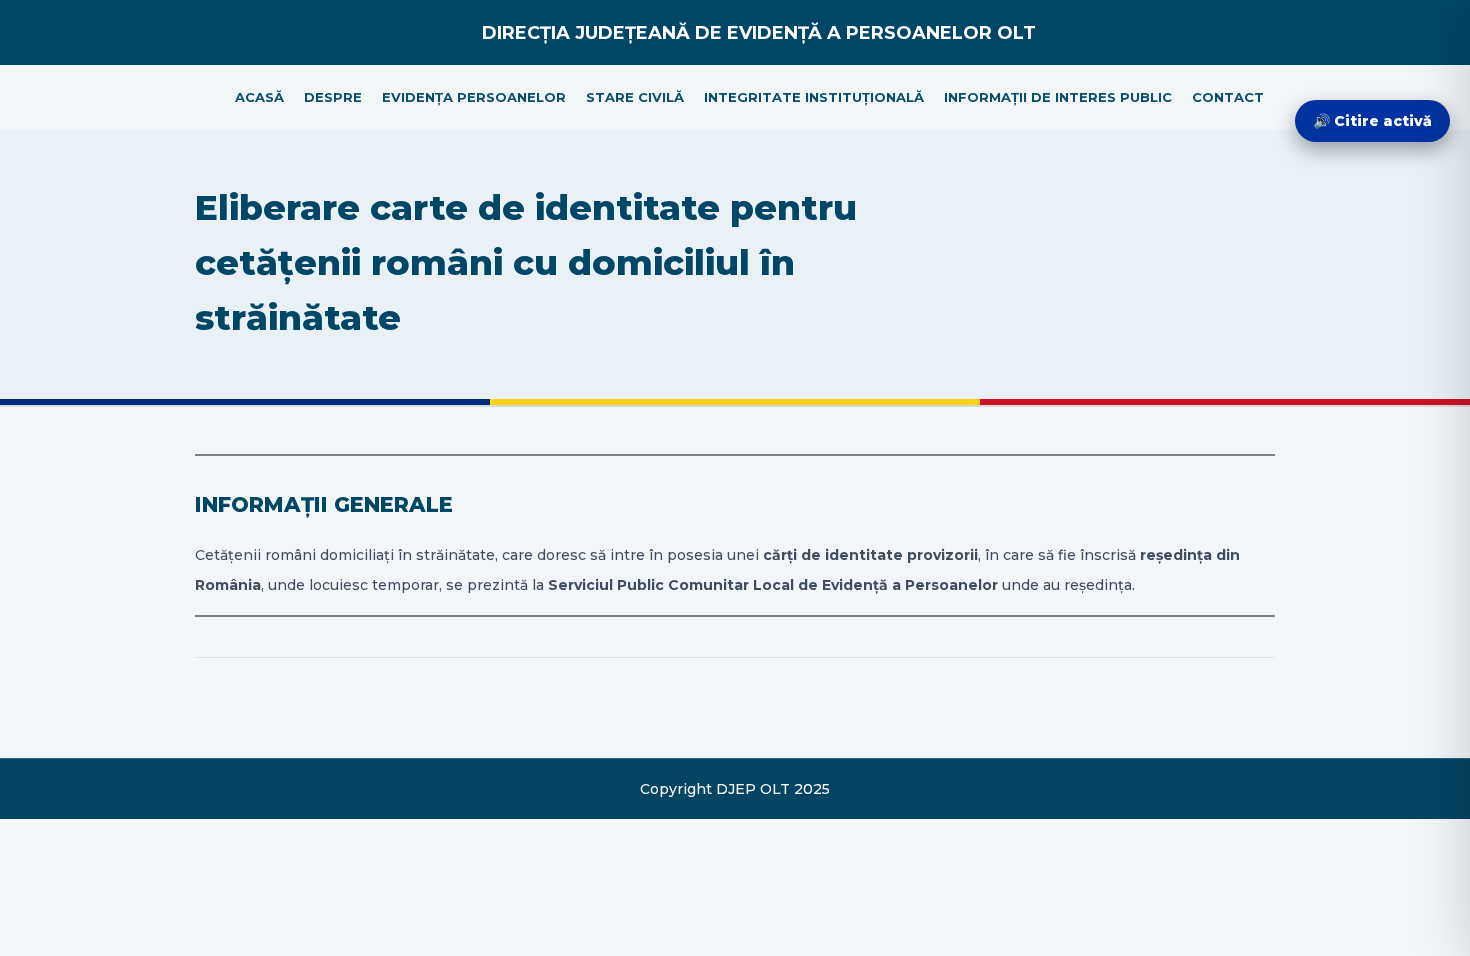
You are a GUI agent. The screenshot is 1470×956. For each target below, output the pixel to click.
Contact (1228, 97)
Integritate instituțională (814, 97)
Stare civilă (635, 97)
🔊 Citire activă (1372, 121)
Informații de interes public (1058, 97)
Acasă (259, 97)
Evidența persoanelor (474, 97)
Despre (333, 97)
